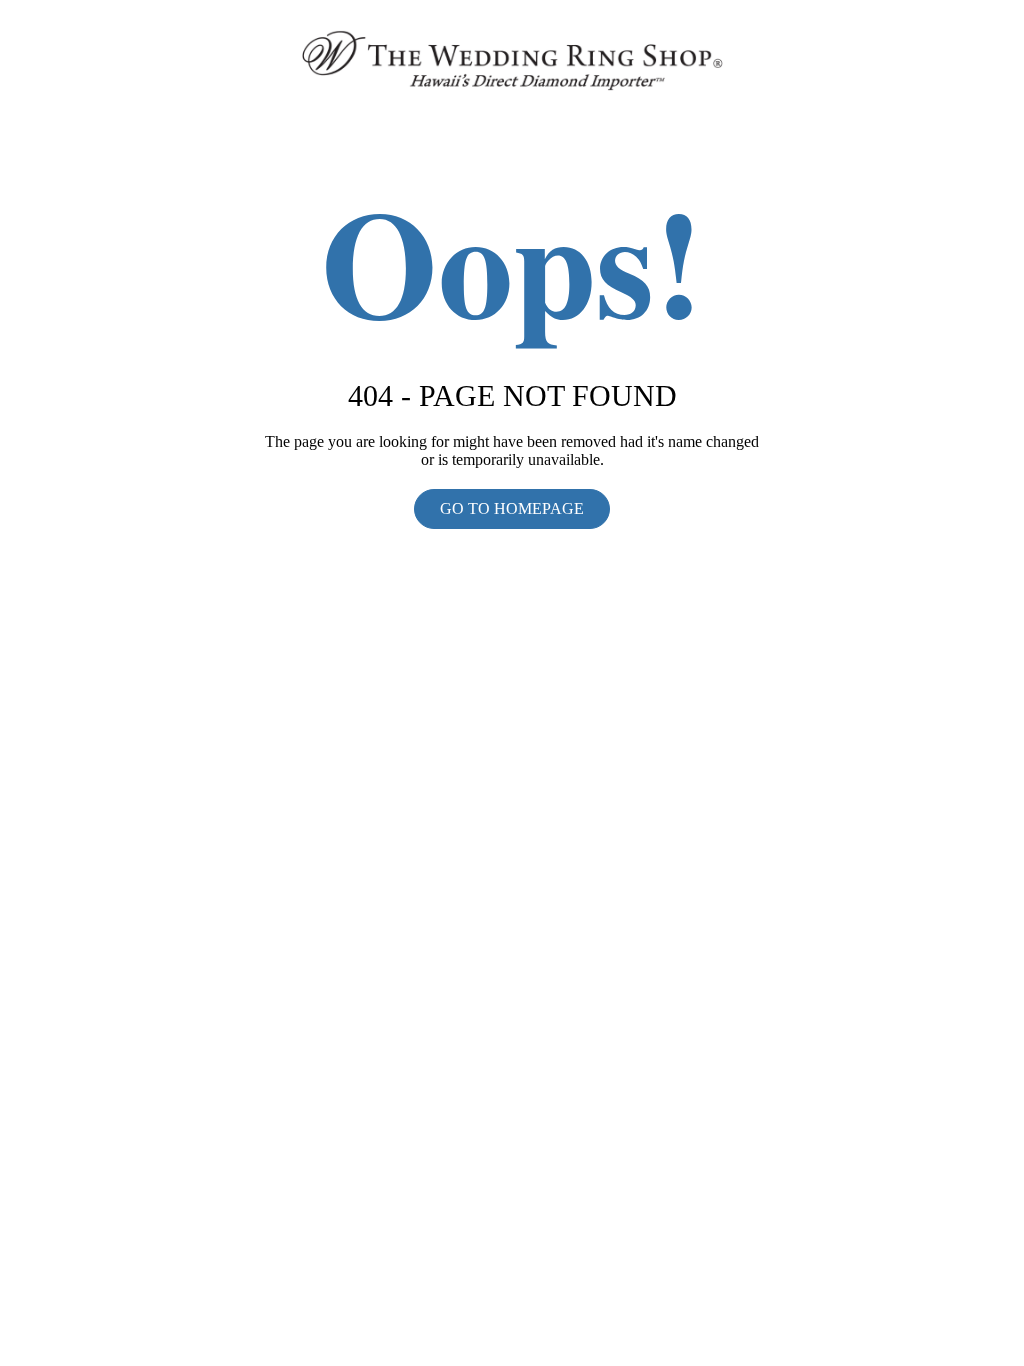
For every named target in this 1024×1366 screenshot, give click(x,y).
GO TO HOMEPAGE (512, 508)
